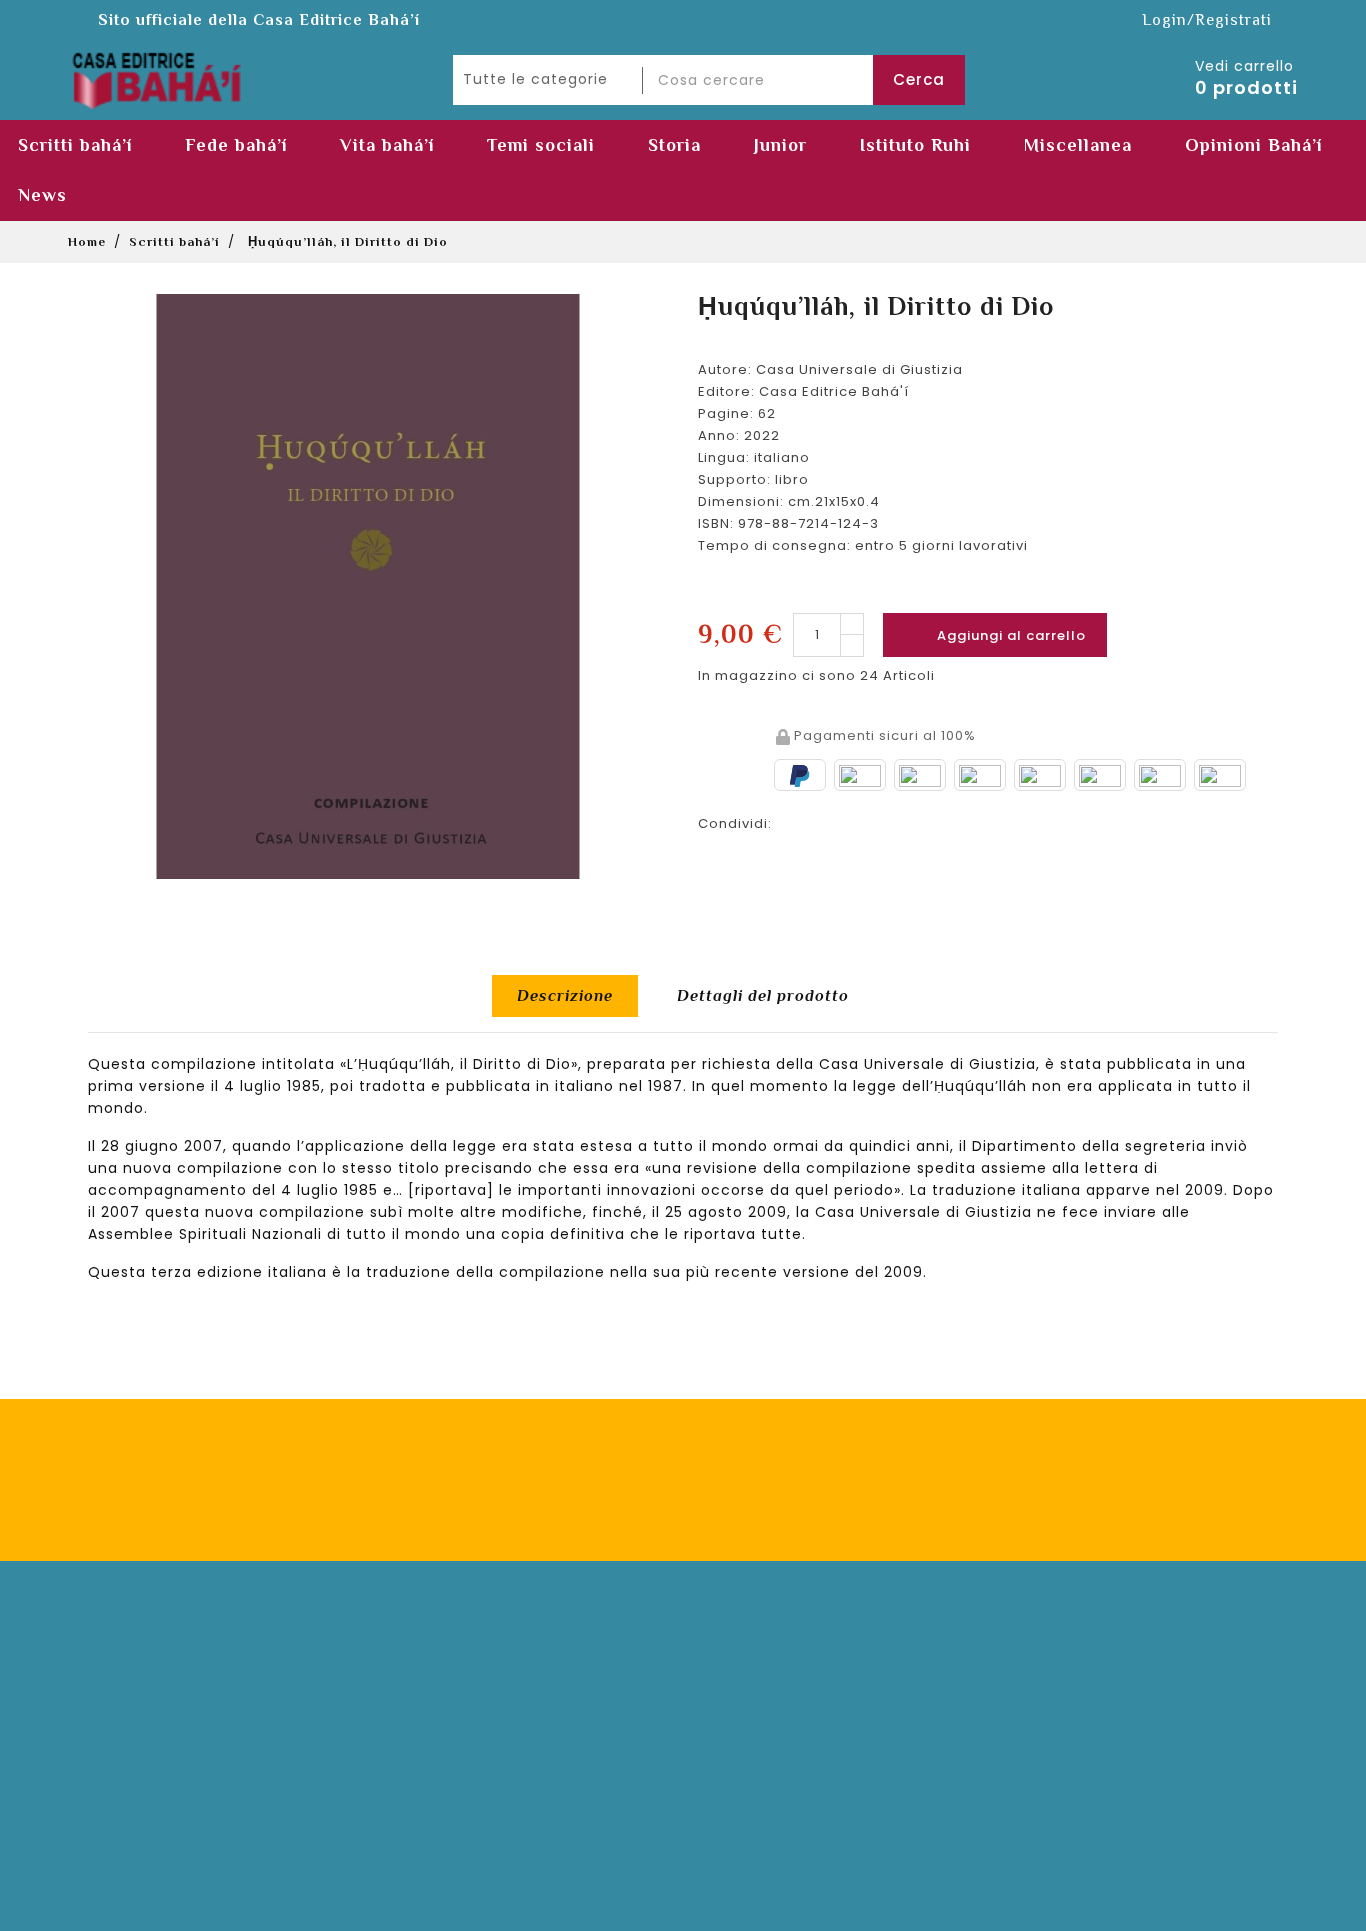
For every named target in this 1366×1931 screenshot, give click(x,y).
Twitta (852, 820)
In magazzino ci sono (777, 675)
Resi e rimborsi (458, 1723)
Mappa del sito (458, 1813)
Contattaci (749, 1693)
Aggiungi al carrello (996, 635)
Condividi (800, 820)
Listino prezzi (758, 1723)
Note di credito (150, 1723)
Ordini (117, 1693)
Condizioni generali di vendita (515, 1753)
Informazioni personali (179, 1663)
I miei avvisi (138, 1813)
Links (727, 1753)
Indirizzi (123, 1753)
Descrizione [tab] (565, 996)
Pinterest (904, 820)
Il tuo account (135, 1621)
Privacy (430, 1783)
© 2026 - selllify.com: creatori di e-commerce (683, 1909)
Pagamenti (443, 1663)
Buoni (115, 1783)
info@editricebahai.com (1128, 1829)
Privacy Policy (966, 1493)
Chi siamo (750, 1663)
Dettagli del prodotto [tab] (763, 996)
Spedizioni (442, 1693)
